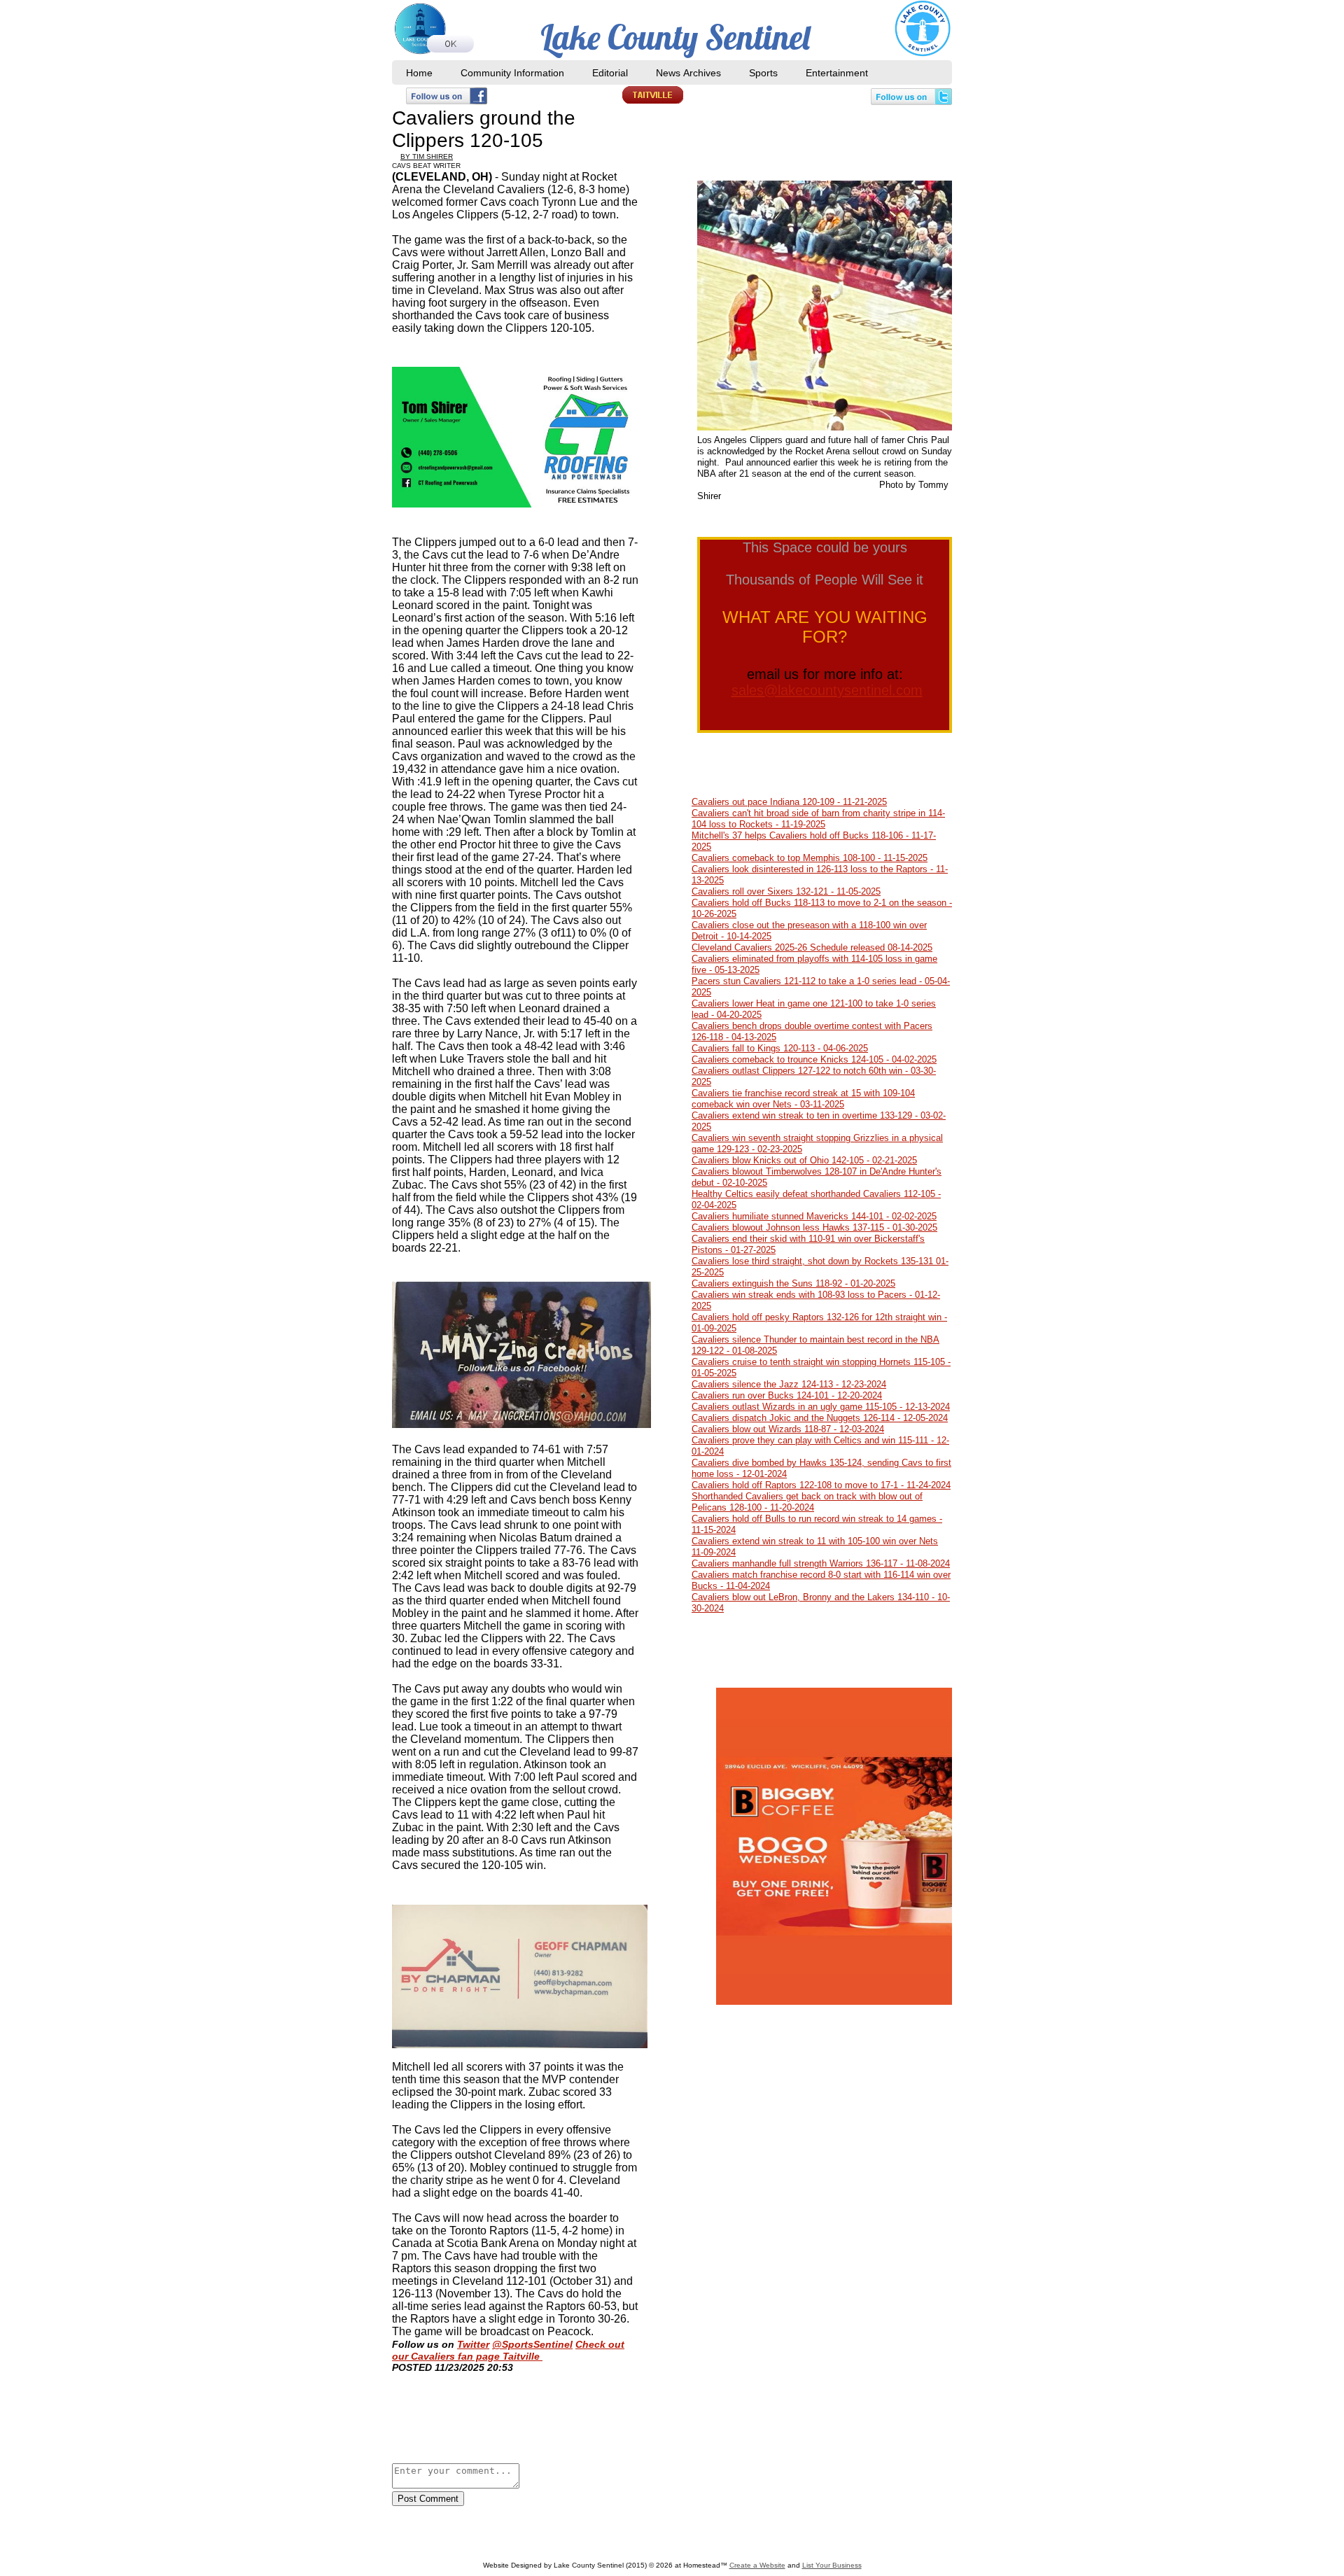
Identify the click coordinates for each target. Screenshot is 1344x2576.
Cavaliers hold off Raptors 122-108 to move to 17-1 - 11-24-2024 (821, 1485)
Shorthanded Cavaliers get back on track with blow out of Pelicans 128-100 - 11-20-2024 (807, 1502)
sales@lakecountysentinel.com (827, 690)
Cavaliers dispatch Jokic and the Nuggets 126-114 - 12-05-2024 (820, 1418)
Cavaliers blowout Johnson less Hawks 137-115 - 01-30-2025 (814, 1227)
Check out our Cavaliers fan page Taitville (508, 2350)
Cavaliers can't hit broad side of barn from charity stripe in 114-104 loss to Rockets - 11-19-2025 (818, 819)
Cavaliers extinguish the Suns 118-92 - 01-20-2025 (793, 1283)
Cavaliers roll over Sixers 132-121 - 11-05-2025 (786, 891)
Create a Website (757, 2565)
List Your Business (832, 2565)
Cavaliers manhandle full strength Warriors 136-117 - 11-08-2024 (821, 1563)
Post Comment (428, 2499)
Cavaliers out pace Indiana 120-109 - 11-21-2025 (789, 802)
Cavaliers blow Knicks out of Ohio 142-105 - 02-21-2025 (804, 1160)
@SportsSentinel (532, 2344)
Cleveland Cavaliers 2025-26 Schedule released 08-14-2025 (812, 947)
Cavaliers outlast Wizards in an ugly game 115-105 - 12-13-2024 (821, 1407)
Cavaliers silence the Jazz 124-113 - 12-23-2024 (789, 1384)
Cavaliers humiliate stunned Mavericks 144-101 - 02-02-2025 (814, 1216)
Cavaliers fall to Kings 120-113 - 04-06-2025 (780, 1048)
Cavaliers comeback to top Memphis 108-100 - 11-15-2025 (810, 858)
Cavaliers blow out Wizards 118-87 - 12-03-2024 (788, 1429)
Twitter (473, 2344)
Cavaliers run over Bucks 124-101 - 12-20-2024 (787, 1395)
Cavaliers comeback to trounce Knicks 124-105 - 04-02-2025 (814, 1059)
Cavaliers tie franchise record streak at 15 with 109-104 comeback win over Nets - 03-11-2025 (803, 1099)
